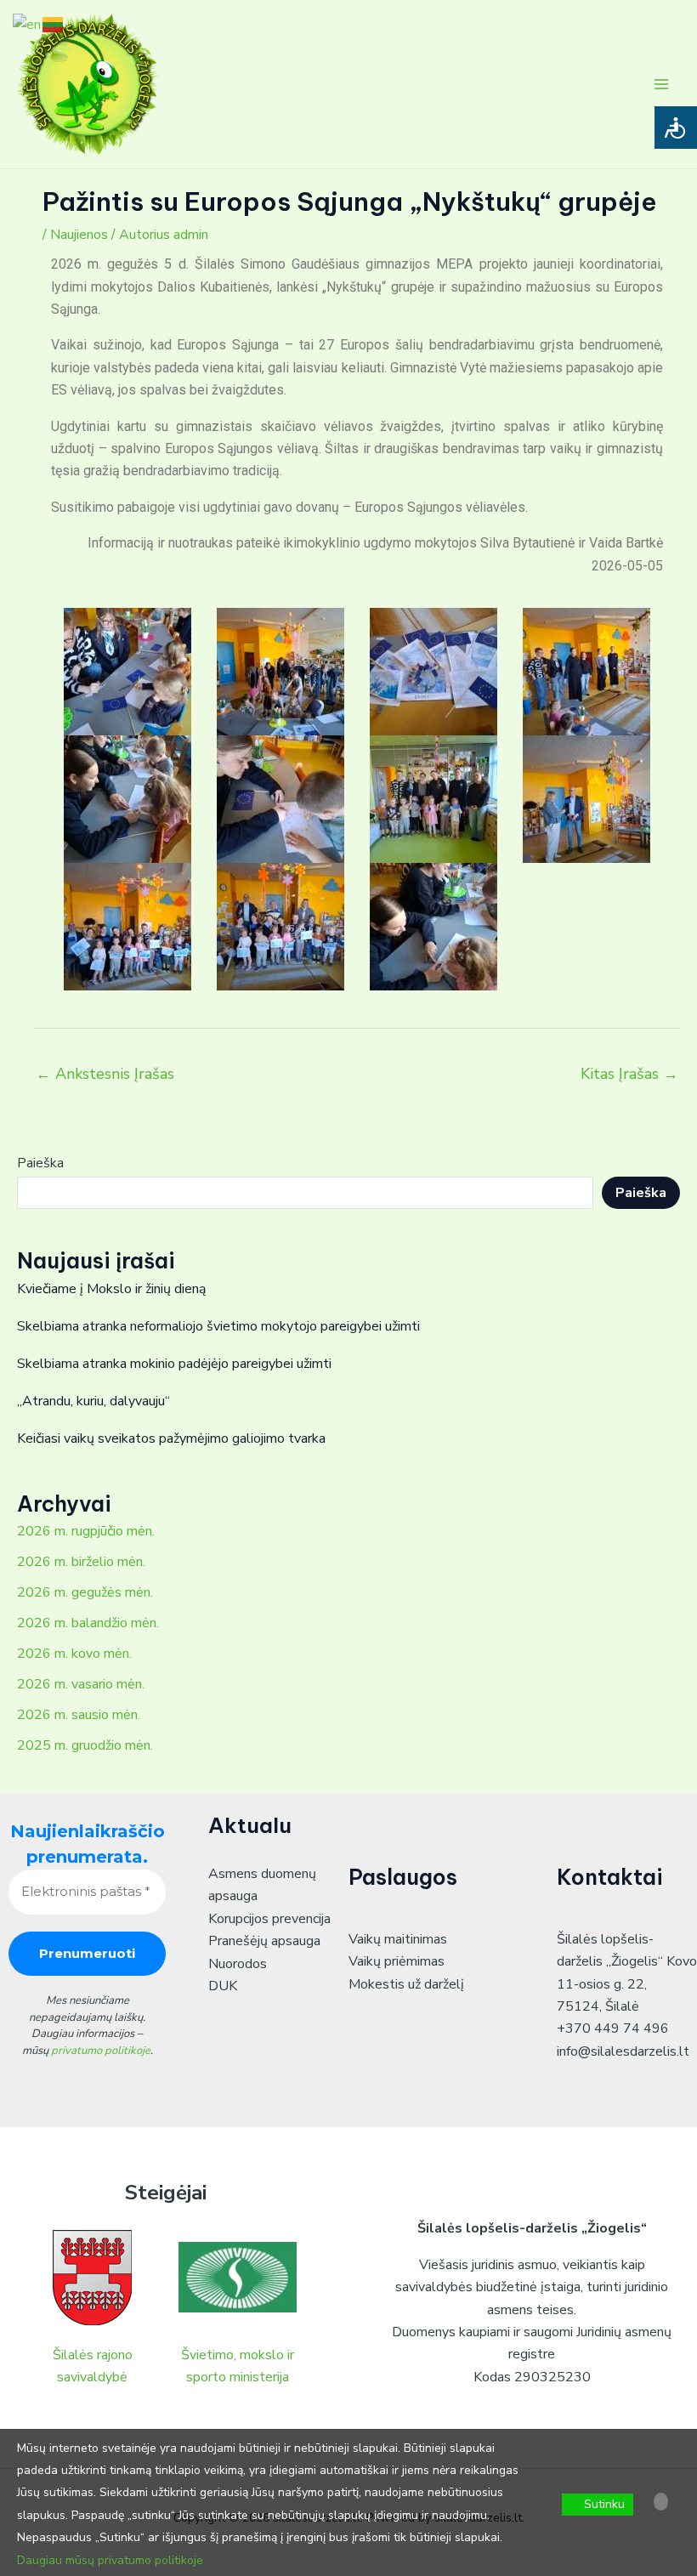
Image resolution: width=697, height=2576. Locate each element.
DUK (223, 1986)
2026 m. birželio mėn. (81, 1562)
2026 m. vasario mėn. (81, 1684)
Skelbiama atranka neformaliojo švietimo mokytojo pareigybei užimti (218, 1326)
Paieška (40, 1163)
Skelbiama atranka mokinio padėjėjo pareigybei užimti (174, 1364)
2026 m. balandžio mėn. (88, 1623)
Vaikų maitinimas (398, 1939)
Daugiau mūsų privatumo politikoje (110, 2560)
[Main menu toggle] (661, 84)
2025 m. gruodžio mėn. (85, 1745)
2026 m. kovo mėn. (74, 1654)
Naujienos (79, 235)
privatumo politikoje (101, 2051)
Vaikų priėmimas (397, 1961)
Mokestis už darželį (406, 1984)
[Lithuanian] (54, 24)
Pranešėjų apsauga (264, 1941)
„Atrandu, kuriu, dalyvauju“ (93, 1401)
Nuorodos (238, 1964)
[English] (28, 24)
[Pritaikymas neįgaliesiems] (676, 128)
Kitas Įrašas (629, 1074)
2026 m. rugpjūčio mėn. (86, 1531)
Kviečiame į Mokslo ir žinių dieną (111, 1289)
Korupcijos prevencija (269, 1919)
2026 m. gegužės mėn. (85, 1592)
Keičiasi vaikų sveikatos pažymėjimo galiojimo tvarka (171, 1438)
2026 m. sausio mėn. (79, 1715)
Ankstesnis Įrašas (105, 1074)
